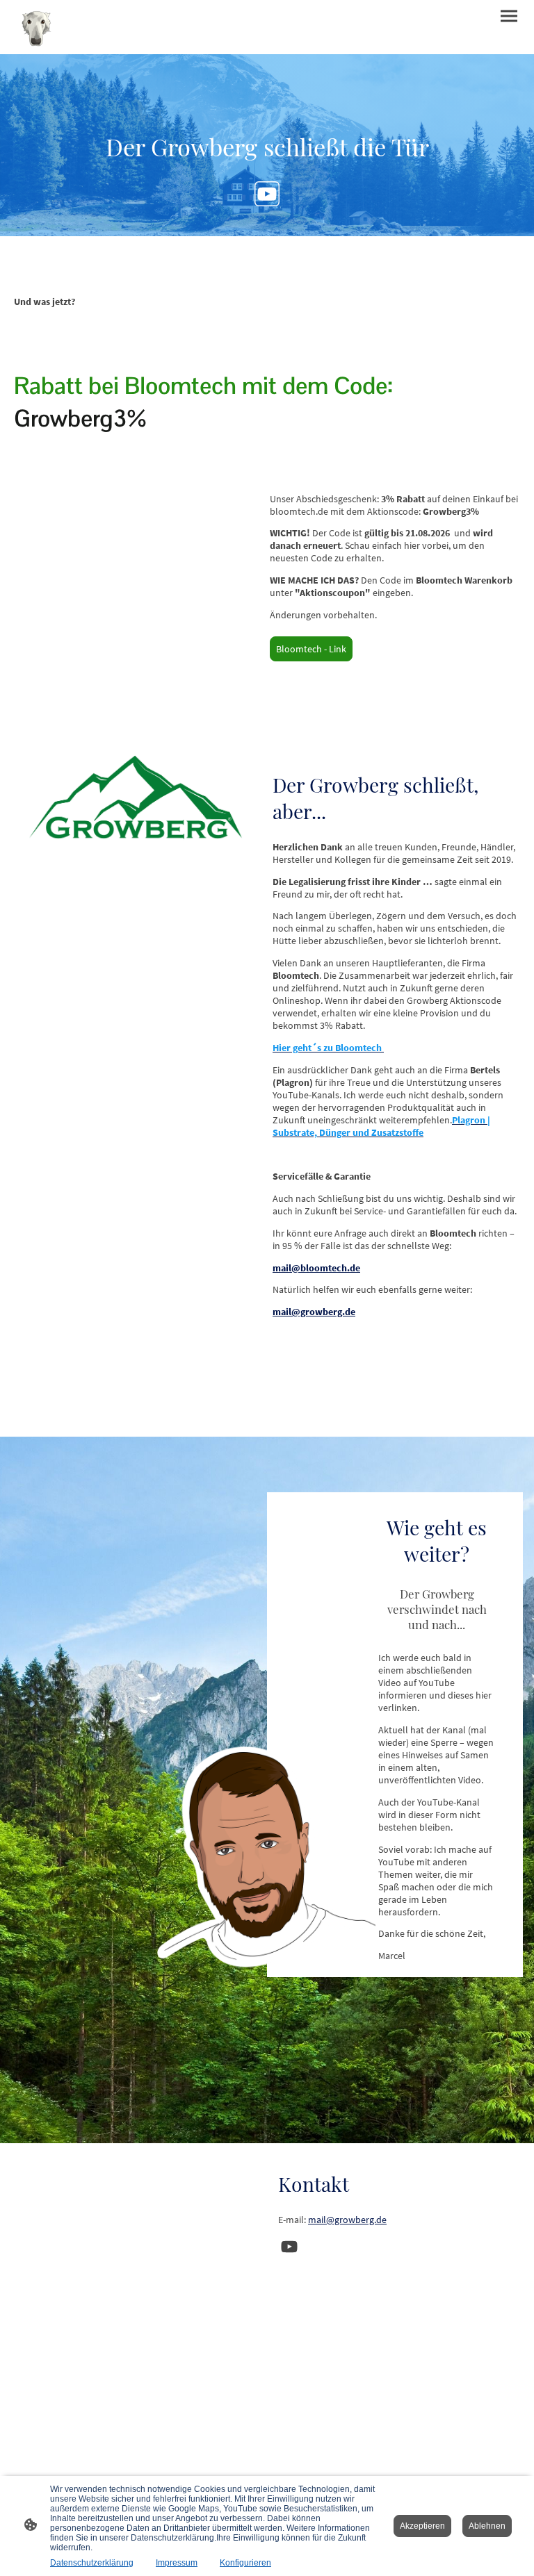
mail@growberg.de (347, 2220)
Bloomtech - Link (311, 649)
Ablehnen (487, 2526)
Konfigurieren (245, 2563)
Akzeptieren (422, 2526)
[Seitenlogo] (36, 27)
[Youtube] (267, 194)
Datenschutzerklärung (92, 2563)
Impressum (177, 2563)
